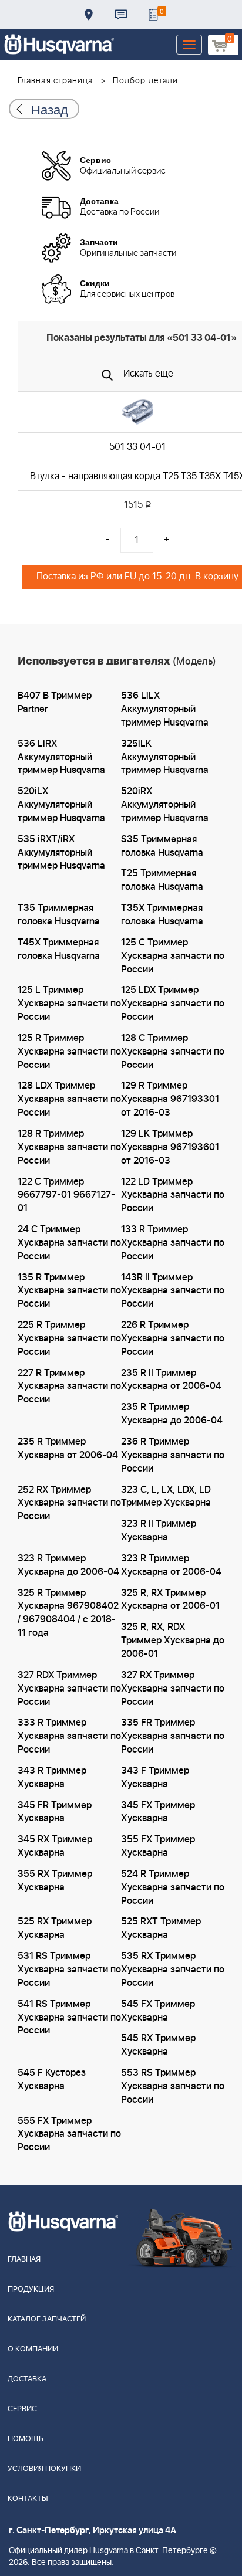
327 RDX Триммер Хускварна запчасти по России (69, 1689)
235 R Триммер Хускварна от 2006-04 (68, 1448)
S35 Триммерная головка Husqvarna (162, 846)
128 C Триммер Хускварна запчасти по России (173, 1052)
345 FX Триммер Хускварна (158, 1812)
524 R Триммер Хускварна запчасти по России (173, 1887)
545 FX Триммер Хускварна (158, 2011)
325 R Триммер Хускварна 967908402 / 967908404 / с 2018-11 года (68, 1613)
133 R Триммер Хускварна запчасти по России (173, 1243)
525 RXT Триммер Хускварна (161, 1928)
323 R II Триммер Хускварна (159, 1531)
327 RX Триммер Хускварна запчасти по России (173, 1689)
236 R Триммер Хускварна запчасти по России (173, 1455)
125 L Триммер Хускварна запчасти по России (69, 1004)
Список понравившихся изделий (153, 15)
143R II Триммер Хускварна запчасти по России (173, 1291)
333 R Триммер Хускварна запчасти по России (69, 1736)
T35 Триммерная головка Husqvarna (59, 915)
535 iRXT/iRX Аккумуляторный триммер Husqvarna (61, 853)
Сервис (22, 2409)
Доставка (89, 15)
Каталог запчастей (47, 2319)
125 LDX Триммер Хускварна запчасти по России (173, 1004)
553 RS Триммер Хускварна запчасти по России (173, 2086)
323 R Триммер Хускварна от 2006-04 (171, 1565)
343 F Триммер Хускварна (155, 1777)
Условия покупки (44, 2469)
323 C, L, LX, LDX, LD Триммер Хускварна (166, 1497)
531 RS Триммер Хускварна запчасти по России (69, 1970)
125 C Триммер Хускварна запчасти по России (173, 956)
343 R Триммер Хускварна (52, 1777)
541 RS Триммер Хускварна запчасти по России (69, 2018)
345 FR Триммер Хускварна (55, 1812)
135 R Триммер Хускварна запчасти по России (69, 1291)
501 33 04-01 (137, 447)
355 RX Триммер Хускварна (55, 1881)
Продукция (31, 2289)
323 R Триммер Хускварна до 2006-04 (68, 1565)
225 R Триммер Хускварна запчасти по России (69, 1338)
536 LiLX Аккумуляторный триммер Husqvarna (165, 709)
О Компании (33, 2349)
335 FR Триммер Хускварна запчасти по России (173, 1736)
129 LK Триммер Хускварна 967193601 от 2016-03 (170, 1147)
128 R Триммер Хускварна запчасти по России (69, 1147)
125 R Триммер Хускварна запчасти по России (69, 1052)
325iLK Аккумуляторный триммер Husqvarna (165, 757)
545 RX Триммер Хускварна (158, 2045)
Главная (24, 2260)
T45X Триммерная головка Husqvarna (59, 949)
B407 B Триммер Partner (55, 702)
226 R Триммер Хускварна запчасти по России (173, 1338)
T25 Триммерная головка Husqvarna (162, 880)
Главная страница (56, 81)
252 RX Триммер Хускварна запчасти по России (69, 1503)
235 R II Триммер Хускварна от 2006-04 (171, 1380)
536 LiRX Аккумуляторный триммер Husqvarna (61, 757)
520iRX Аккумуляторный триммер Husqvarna (165, 805)
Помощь (26, 2439)
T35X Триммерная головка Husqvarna (162, 915)
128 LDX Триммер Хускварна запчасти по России (69, 1099)
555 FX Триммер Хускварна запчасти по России (69, 2134)
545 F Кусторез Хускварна (52, 2080)
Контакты (121, 15)
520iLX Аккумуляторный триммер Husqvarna (61, 805)
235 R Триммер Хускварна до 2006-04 (172, 1414)
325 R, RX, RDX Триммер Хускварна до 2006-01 (173, 1640)
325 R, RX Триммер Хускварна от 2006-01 (170, 1600)
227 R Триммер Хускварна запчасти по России (69, 1387)
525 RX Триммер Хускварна (55, 1928)
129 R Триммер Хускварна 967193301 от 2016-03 (170, 1099)
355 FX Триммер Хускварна (158, 1846)
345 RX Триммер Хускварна (55, 1846)
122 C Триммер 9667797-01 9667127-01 (66, 1195)
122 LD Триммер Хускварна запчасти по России (173, 1195)
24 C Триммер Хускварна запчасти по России (69, 1243)
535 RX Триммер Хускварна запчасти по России (173, 1970)
